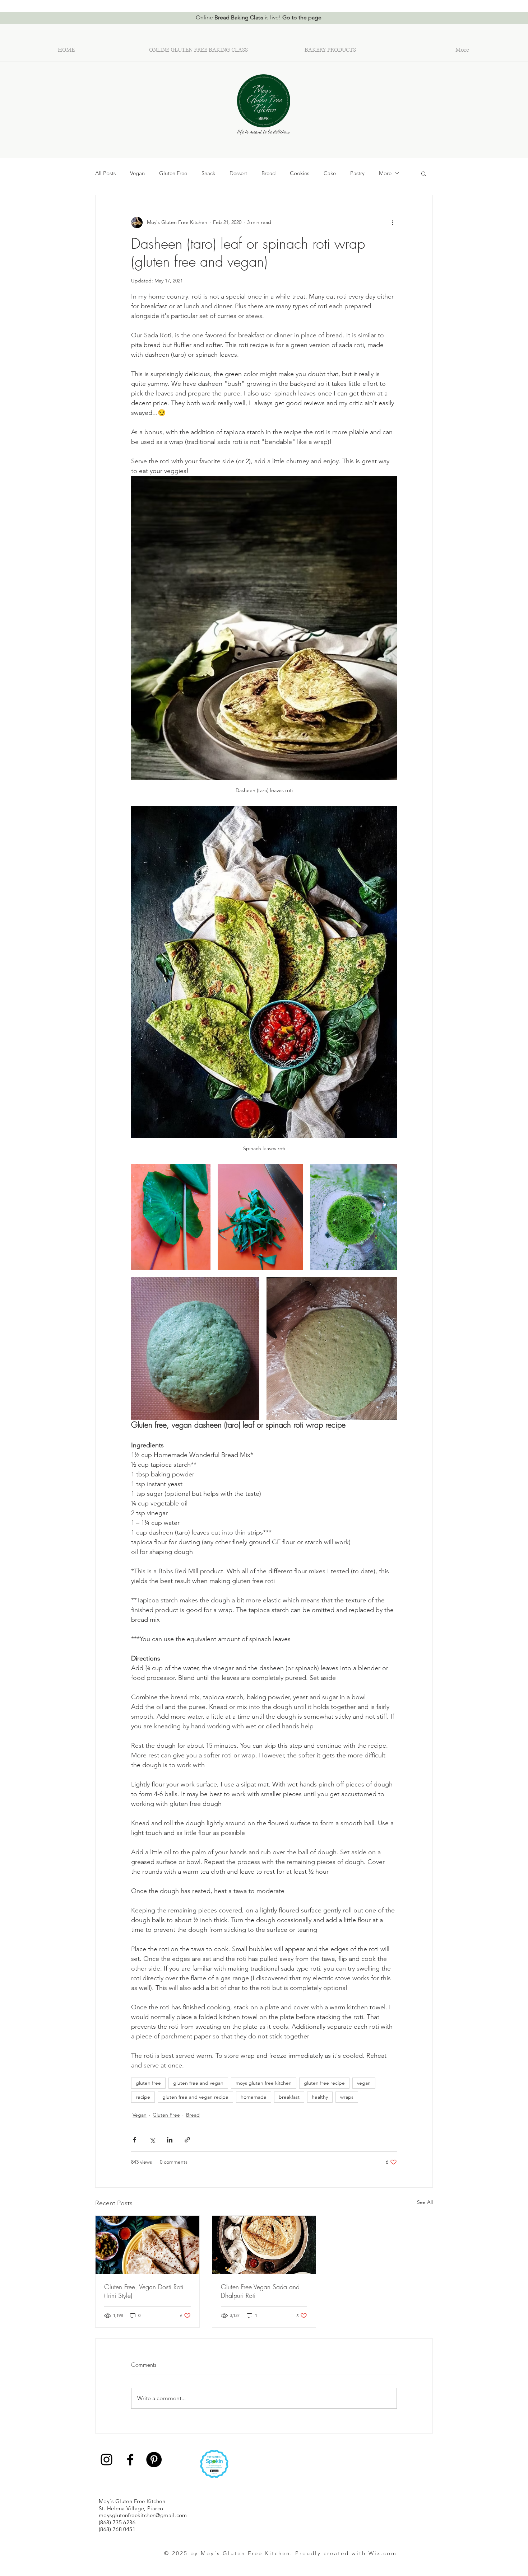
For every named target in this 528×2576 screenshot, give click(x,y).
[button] (424, 173)
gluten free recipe (324, 2083)
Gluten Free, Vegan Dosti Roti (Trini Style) (144, 2291)
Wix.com (383, 2553)
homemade (254, 2097)
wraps (347, 2097)
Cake (330, 173)
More (385, 173)
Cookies (300, 173)
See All (425, 2202)
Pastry (357, 173)
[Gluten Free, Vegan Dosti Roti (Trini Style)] (147, 2245)
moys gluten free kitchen (264, 2083)
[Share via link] (187, 2140)
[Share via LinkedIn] (170, 2140)
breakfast (289, 2097)
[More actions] (393, 223)
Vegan (137, 173)
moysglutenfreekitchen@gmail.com (143, 2515)
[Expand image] (171, 1217)
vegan (364, 2083)
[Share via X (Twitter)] (152, 2140)
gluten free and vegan (198, 2083)
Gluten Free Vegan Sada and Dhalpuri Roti (260, 2291)
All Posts (105, 173)
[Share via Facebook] (135, 2140)
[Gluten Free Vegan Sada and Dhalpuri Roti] (264, 2245)
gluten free (148, 2083)
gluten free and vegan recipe (195, 2097)
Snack (208, 173)
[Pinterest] (154, 2460)
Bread (268, 173)
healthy (320, 2097)
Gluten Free (173, 173)
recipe (143, 2097)
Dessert (238, 173)
